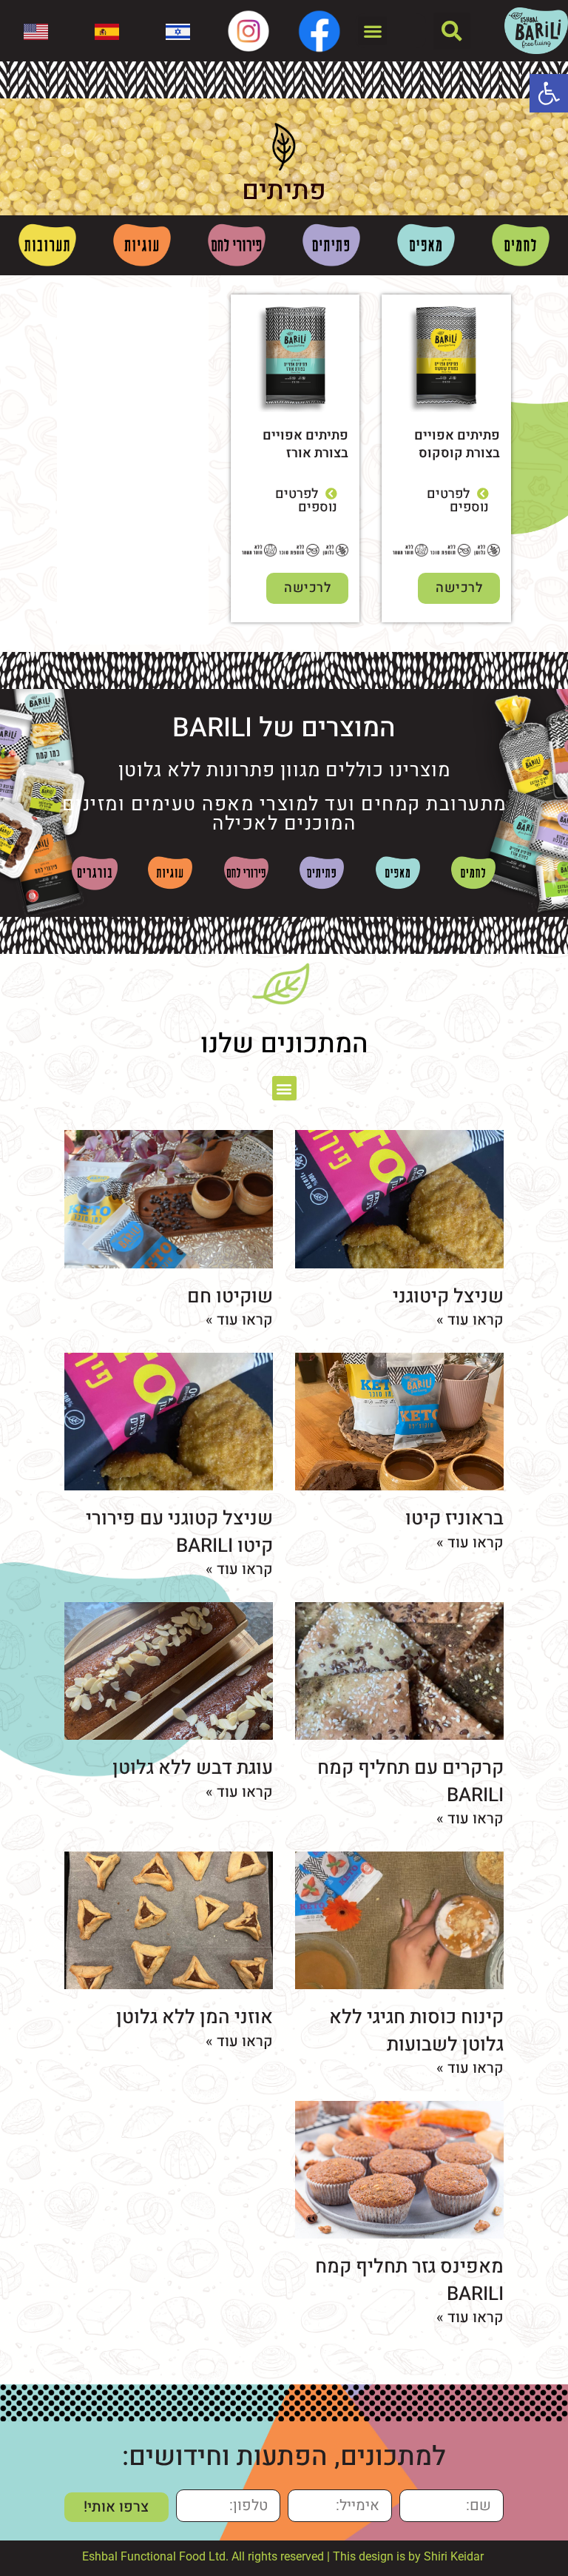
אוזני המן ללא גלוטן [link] (195, 2017)
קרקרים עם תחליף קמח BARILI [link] (410, 1781)
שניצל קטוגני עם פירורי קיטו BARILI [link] (179, 1532)
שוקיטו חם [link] (230, 1297)
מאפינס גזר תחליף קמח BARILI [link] (409, 2280)
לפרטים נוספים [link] (458, 501)
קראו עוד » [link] (470, 1320)
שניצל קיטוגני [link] (448, 1297)
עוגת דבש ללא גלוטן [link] (193, 1768)
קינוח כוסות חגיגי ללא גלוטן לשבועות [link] (416, 2031)
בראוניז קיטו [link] (454, 1519)
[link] (549, 93)
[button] (452, 31)
